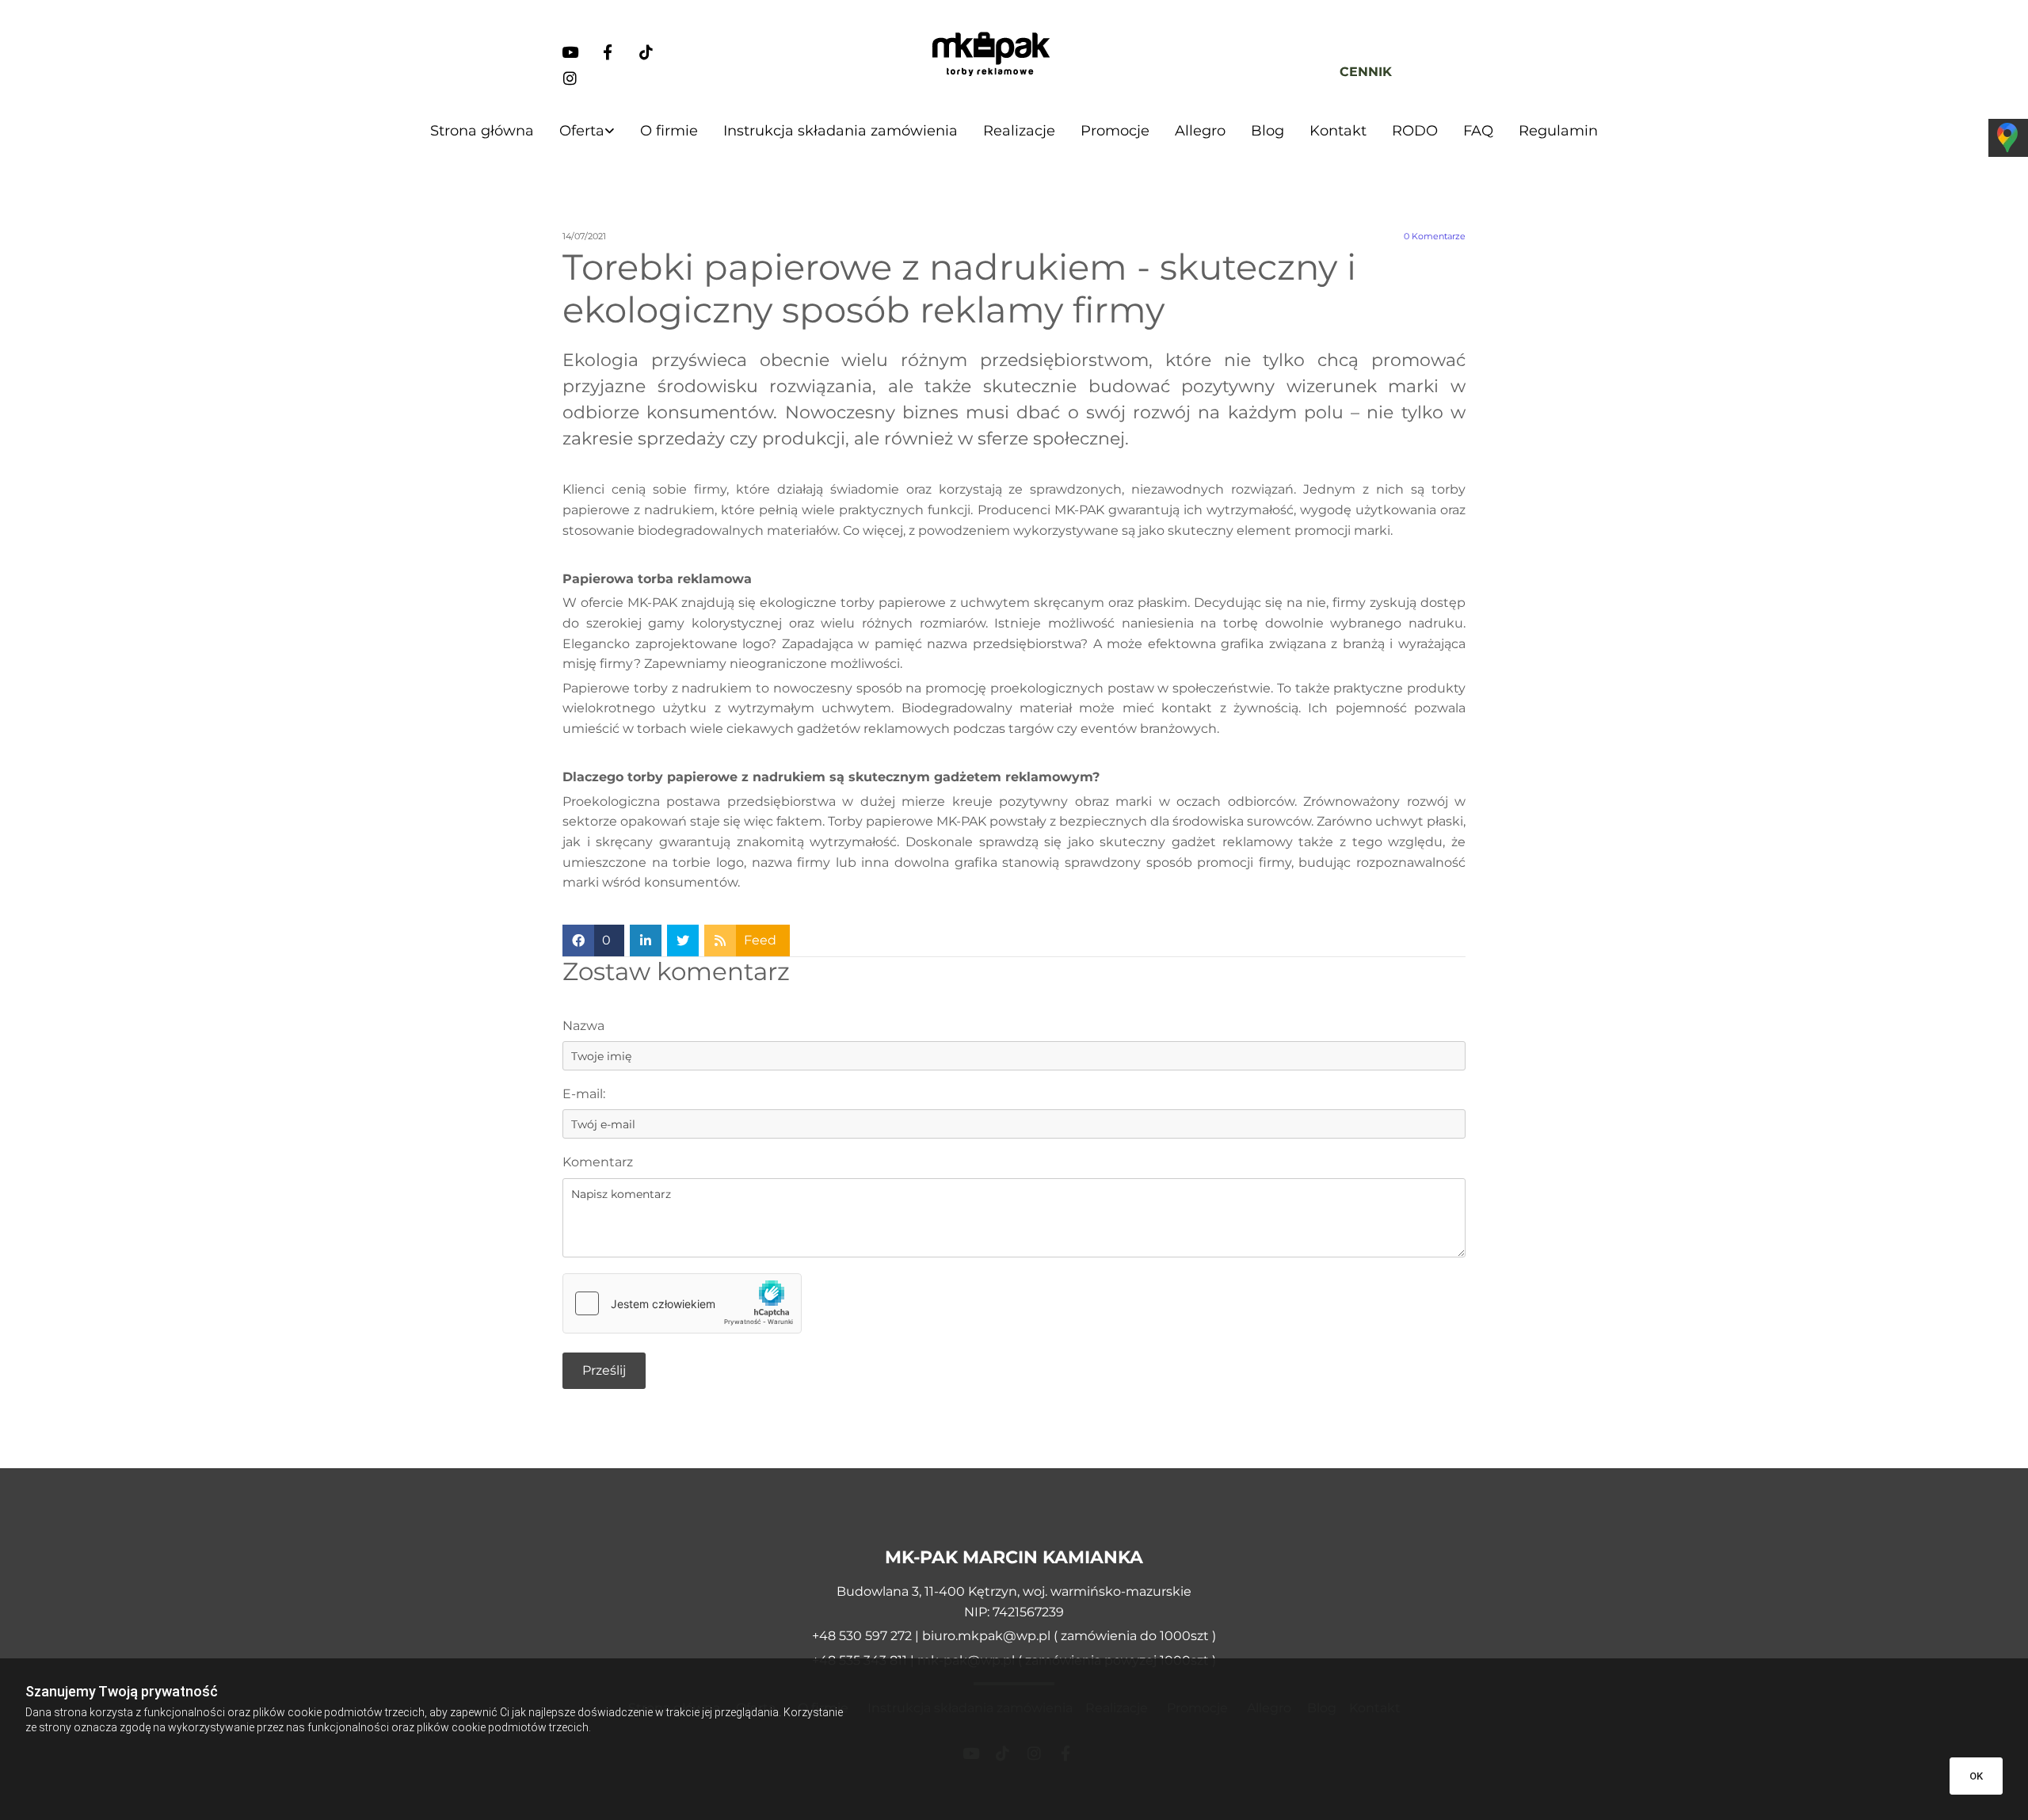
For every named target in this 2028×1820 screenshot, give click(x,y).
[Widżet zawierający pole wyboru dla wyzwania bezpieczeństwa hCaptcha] (682, 1303)
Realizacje (1019, 131)
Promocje (1115, 131)
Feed (760, 940)
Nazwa (583, 1026)
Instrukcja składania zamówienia (841, 131)
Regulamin (1558, 131)
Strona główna (482, 131)
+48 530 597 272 (863, 1636)
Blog (1267, 131)
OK (1976, 1776)
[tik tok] (646, 52)
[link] (587, 131)
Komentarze (1435, 237)
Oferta (582, 131)
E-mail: (584, 1094)
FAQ (1478, 131)
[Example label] (570, 52)
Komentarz (598, 1162)
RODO (1415, 131)
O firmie (669, 131)
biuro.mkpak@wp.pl (986, 1636)
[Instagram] (570, 78)
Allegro (1200, 131)
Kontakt (1338, 131)
